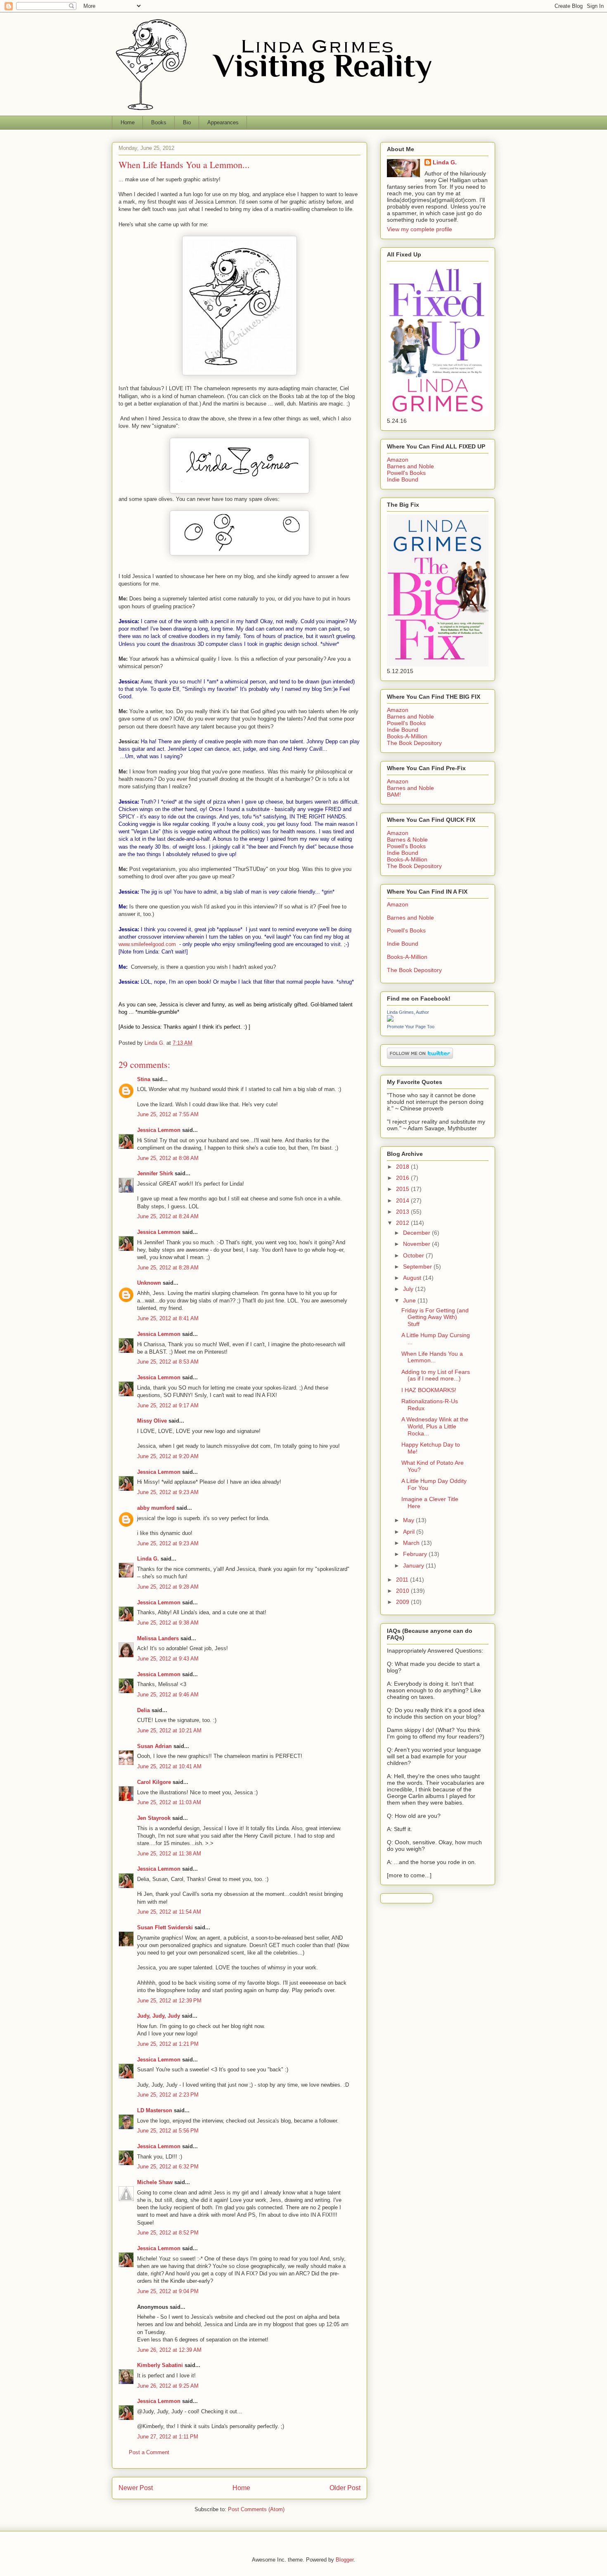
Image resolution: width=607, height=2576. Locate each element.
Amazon (398, 460)
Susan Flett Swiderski (165, 1927)
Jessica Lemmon (159, 1130)
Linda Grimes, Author (408, 1012)
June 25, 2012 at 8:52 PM (168, 2233)
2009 (403, 1602)
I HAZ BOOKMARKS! (429, 1390)
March (412, 1543)
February (416, 1554)
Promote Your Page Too (411, 1027)
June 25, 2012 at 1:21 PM (168, 2044)
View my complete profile (420, 229)
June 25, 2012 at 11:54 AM (169, 1912)
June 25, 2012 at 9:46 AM (168, 1695)
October (414, 1255)
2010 (403, 1591)
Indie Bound (403, 479)
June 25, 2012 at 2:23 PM (168, 2095)
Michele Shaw (155, 2182)
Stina (144, 1079)
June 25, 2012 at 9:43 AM (168, 1659)
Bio (187, 122)
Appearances (223, 122)
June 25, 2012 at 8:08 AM (168, 1158)
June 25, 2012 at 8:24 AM (168, 1216)
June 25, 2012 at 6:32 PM (168, 2167)
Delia (143, 1710)
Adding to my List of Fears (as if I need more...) (436, 1375)
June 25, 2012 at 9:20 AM (168, 1456)
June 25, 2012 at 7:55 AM (168, 1114)
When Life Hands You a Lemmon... (432, 1357)
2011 (403, 1580)
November (417, 1244)
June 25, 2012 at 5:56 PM (168, 2131)
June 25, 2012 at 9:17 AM (168, 1405)
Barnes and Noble (410, 466)
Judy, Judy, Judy (159, 2016)
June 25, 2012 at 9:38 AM (168, 1623)
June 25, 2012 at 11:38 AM (169, 1854)
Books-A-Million (407, 736)
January (414, 1566)
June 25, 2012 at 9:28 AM (168, 1587)
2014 (403, 1200)
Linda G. (148, 1559)
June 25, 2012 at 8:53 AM (168, 1362)
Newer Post (136, 2488)
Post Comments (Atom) (256, 2509)
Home (128, 122)
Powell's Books (406, 473)
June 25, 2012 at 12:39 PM (169, 2001)
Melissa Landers (158, 1638)
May (409, 1520)
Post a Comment (149, 2452)
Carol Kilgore (154, 1782)
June (410, 1300)
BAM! (394, 795)
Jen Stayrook (154, 1818)
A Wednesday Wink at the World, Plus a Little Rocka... (435, 1426)
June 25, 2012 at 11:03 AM (169, 1802)
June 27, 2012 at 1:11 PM (168, 2437)
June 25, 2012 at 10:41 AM (169, 1766)
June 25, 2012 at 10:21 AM (169, 1730)
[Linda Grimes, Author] (390, 1020)
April (410, 1532)
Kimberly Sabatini (160, 2365)
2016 (403, 1178)
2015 (403, 1189)
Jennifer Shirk (155, 1173)
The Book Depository (414, 743)
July (409, 1289)
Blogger (345, 2560)
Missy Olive (152, 1421)
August (413, 1278)
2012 (403, 1223)
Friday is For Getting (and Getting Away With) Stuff (435, 1317)
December (417, 1233)
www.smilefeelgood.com (147, 944)
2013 (403, 1212)
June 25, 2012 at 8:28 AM (168, 1268)
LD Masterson (155, 2110)
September (418, 1267)
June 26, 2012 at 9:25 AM (168, 2386)
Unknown (149, 1283)
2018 (403, 1167)
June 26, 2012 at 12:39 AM (169, 2350)
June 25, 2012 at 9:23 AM (168, 1492)
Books (159, 122)
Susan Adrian (154, 1746)
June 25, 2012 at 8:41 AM (168, 1318)
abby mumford (156, 1508)
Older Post (345, 2488)
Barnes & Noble (407, 840)
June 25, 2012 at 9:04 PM (168, 2291)
